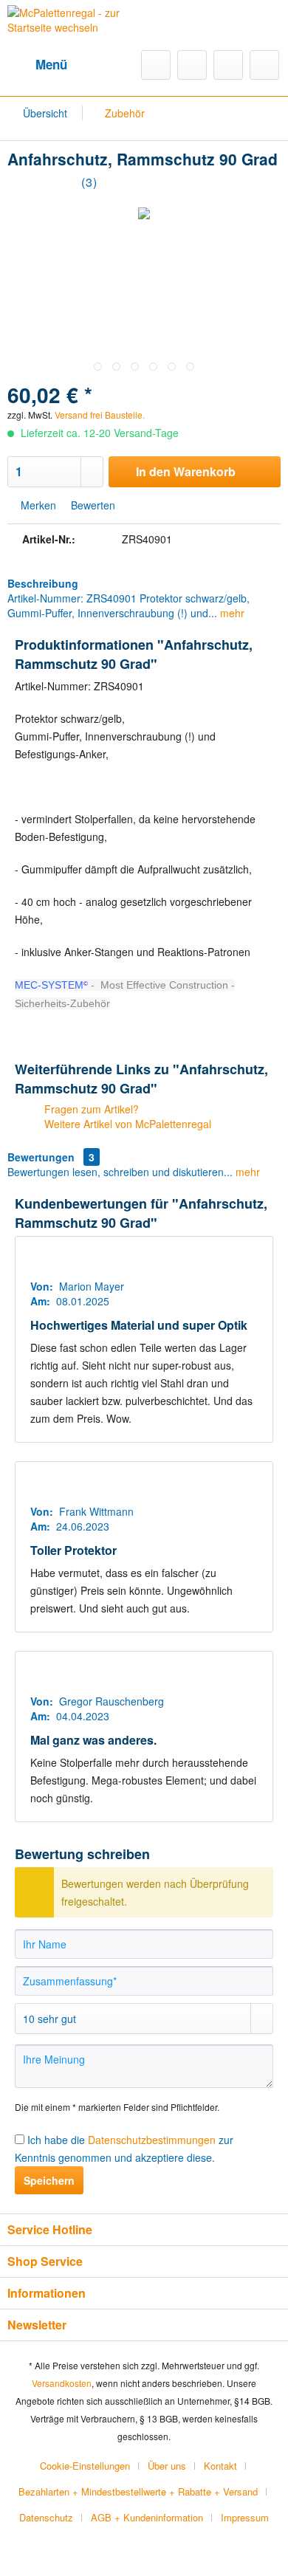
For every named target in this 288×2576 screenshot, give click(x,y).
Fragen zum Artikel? (90, 1109)
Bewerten (92, 505)
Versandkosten (62, 2383)
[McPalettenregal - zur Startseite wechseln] (76, 29)
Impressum (245, 2517)
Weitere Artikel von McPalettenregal (126, 1124)
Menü (51, 64)
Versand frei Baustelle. (100, 415)
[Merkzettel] (192, 65)
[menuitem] (37, 65)
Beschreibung (43, 583)
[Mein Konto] (228, 65)
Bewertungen (41, 1157)
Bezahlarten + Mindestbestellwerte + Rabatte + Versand (138, 2491)
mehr (231, 613)
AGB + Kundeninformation (147, 2517)
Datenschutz (46, 2517)
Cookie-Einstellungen (85, 2466)
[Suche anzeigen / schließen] (156, 65)
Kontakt (220, 2466)
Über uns (167, 2466)
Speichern (49, 2180)
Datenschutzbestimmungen (152, 2140)
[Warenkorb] (264, 65)
